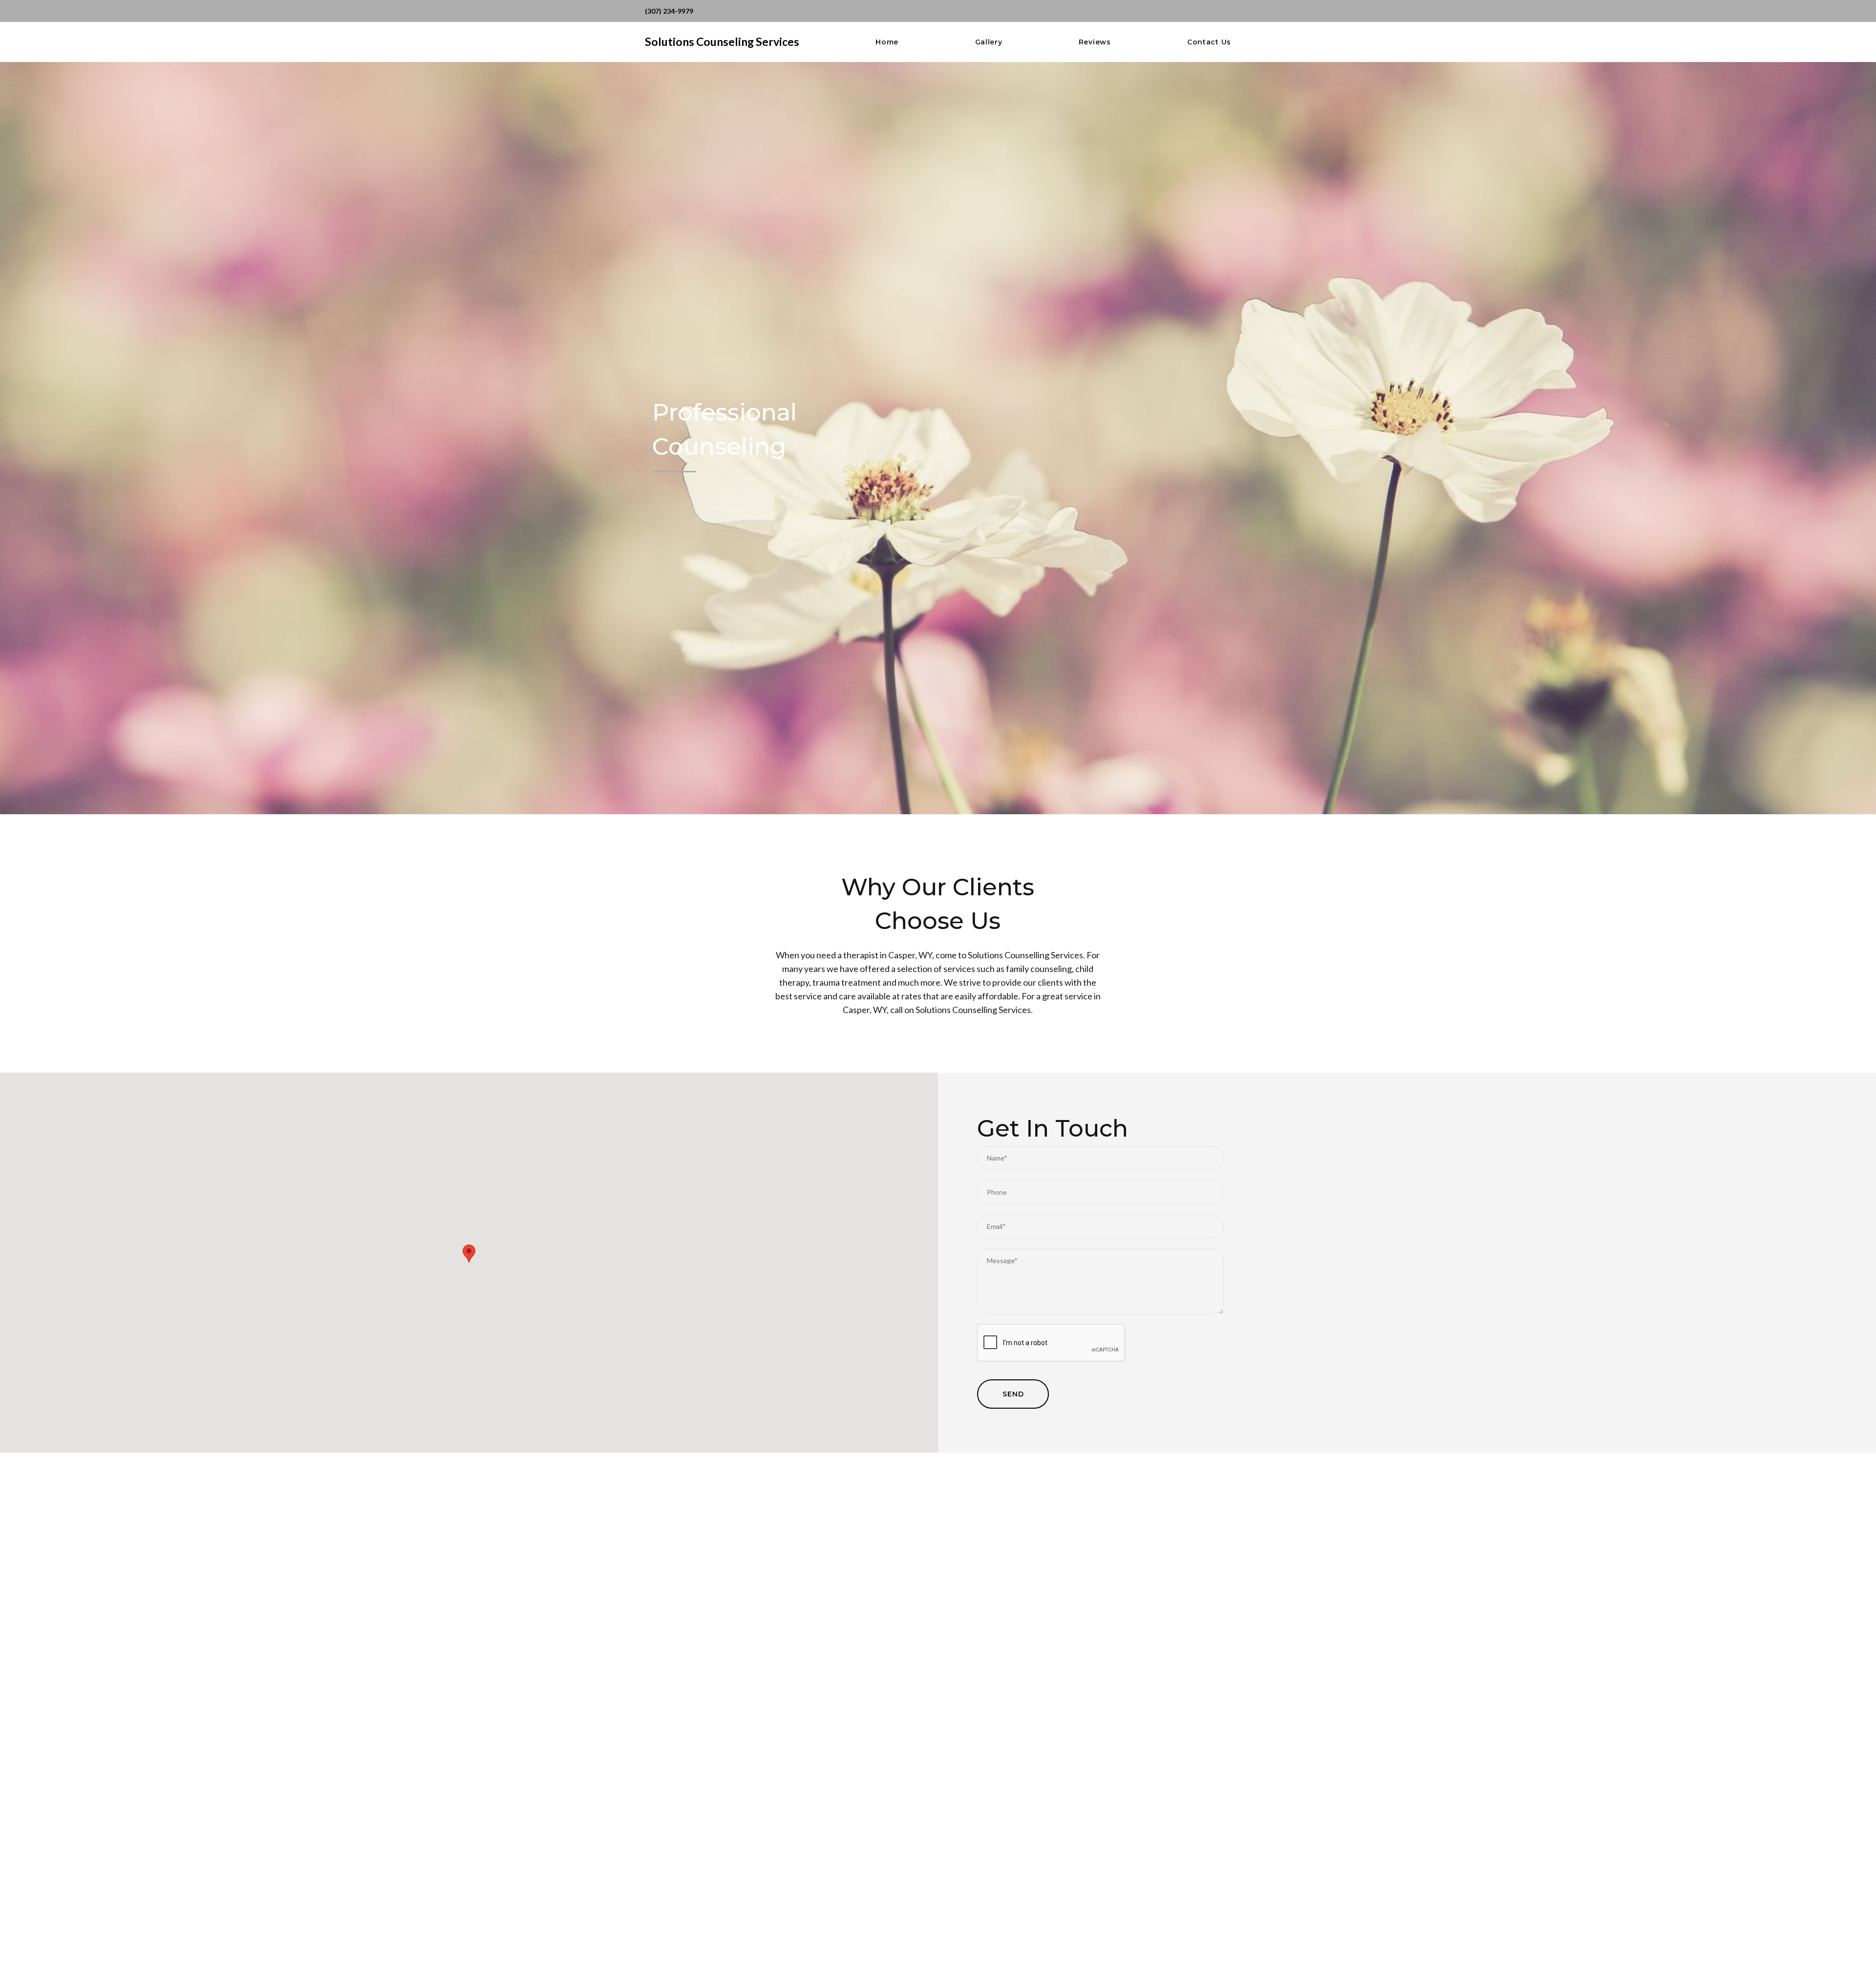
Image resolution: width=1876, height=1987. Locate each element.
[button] (469, 1254)
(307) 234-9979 (669, 11)
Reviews (1095, 42)
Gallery (989, 42)
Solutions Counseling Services (722, 42)
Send (1013, 1394)
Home (887, 42)
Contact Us (1209, 42)
